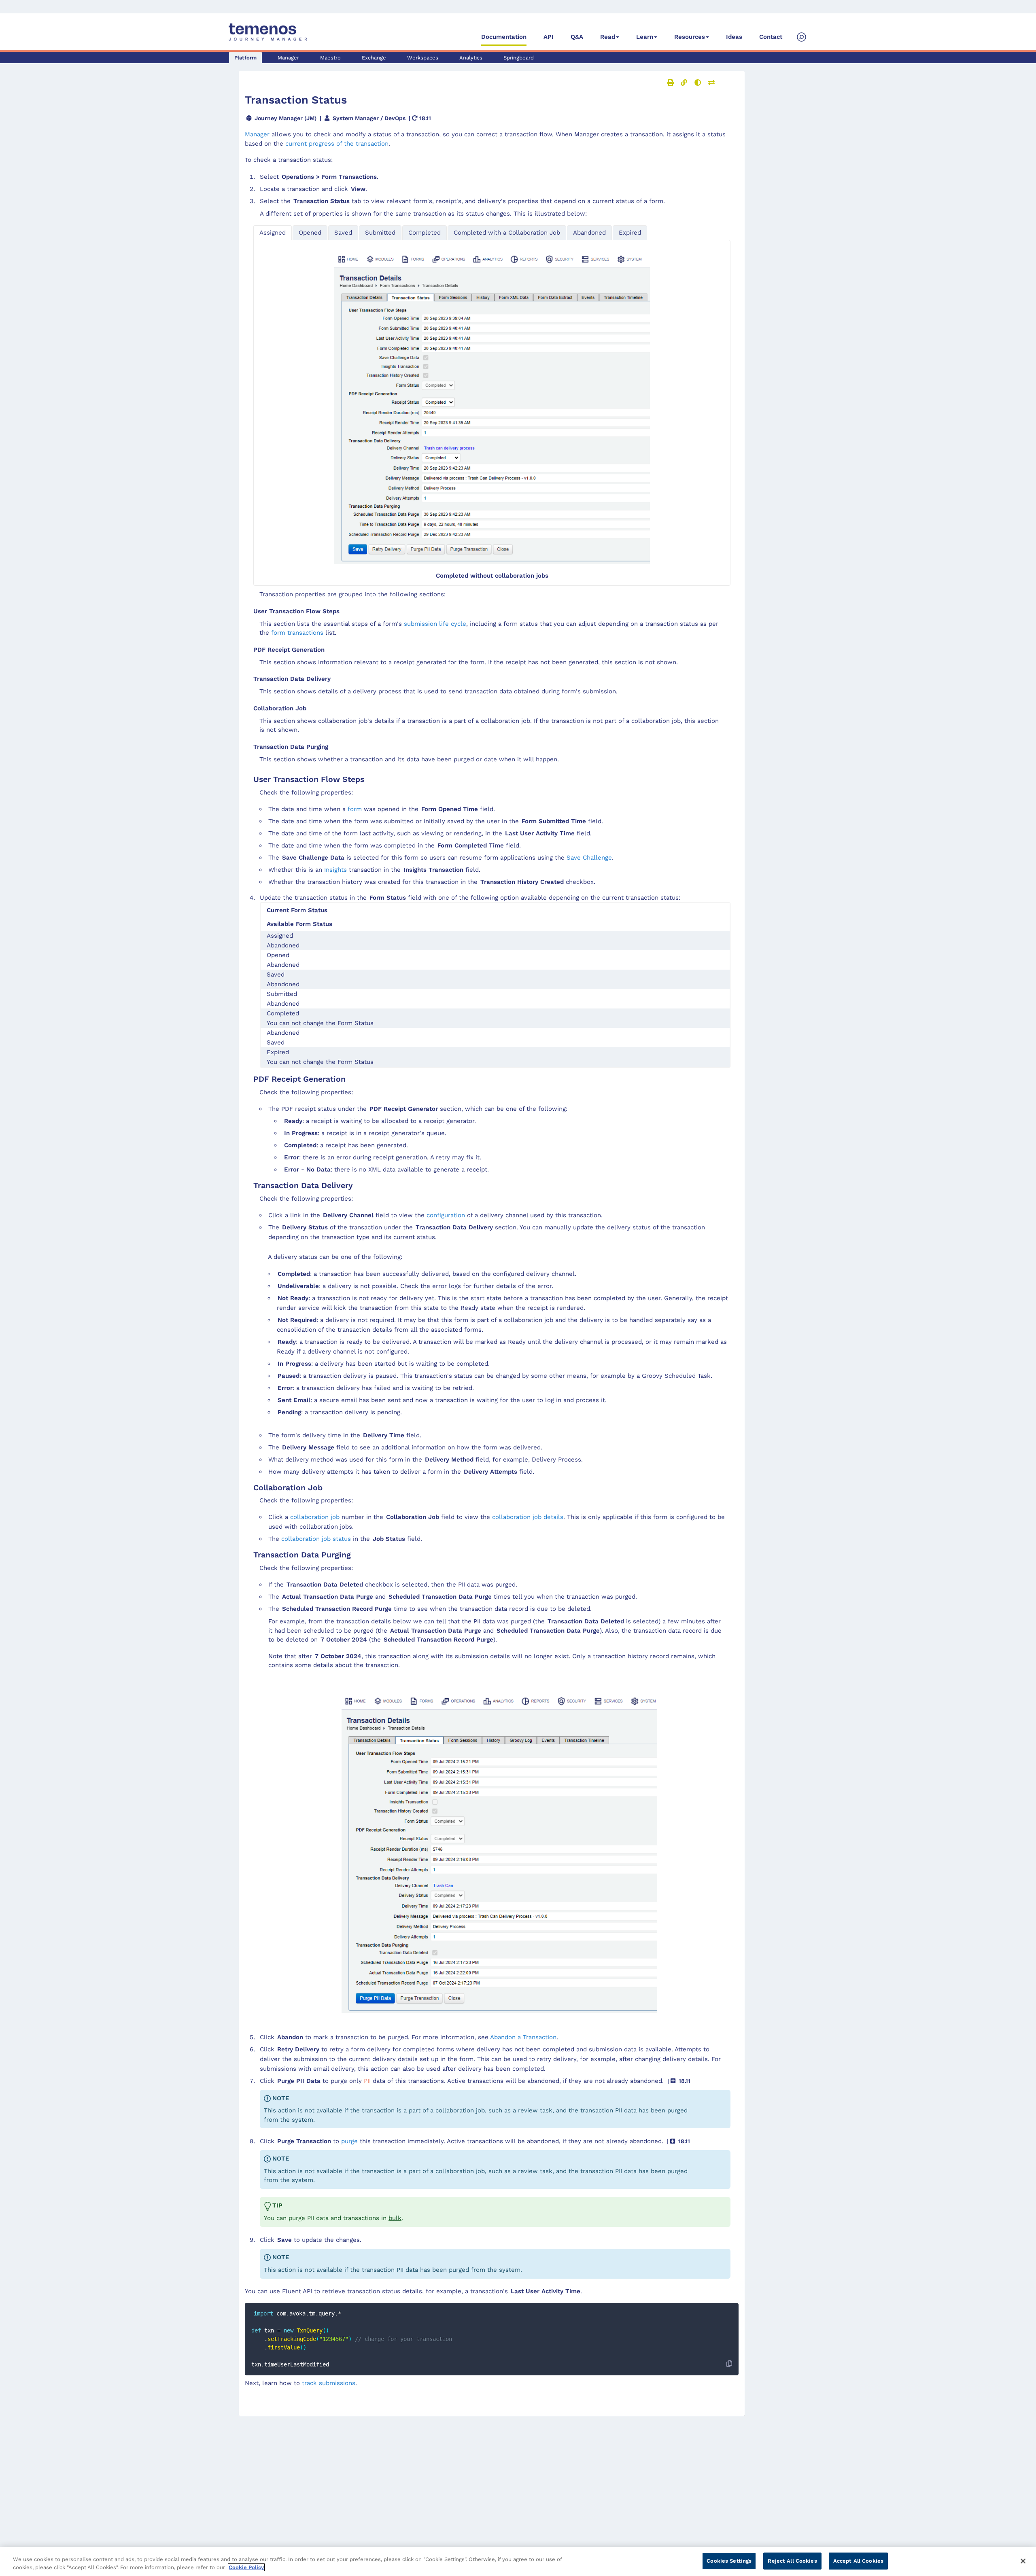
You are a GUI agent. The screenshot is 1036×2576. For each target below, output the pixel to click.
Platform (245, 58)
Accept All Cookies (858, 2561)
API (549, 37)
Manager (288, 58)
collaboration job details (528, 1517)
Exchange (374, 58)
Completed (425, 233)
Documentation (504, 37)
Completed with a (507, 233)
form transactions (297, 633)
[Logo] (268, 32)
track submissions (329, 2383)
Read (608, 37)
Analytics (471, 58)
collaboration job (315, 1517)
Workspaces (423, 58)
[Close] (1023, 2561)
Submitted (380, 233)
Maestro (330, 58)
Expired (630, 233)
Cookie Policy (246, 2567)
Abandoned (589, 233)
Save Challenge (589, 858)
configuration (446, 1215)
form (355, 809)
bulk (395, 2218)
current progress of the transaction (337, 144)
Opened (310, 233)
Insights (335, 870)
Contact (771, 37)
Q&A (577, 37)
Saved (343, 233)
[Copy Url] (684, 83)
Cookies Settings (729, 2561)
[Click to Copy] (729, 2364)
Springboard (519, 58)
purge (349, 2141)
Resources (690, 37)
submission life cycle (435, 624)
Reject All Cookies (792, 2561)
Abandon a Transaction (523, 2037)
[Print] (671, 83)
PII (367, 2081)
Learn (645, 37)
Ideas (734, 37)
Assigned (273, 233)
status (316, 1539)
